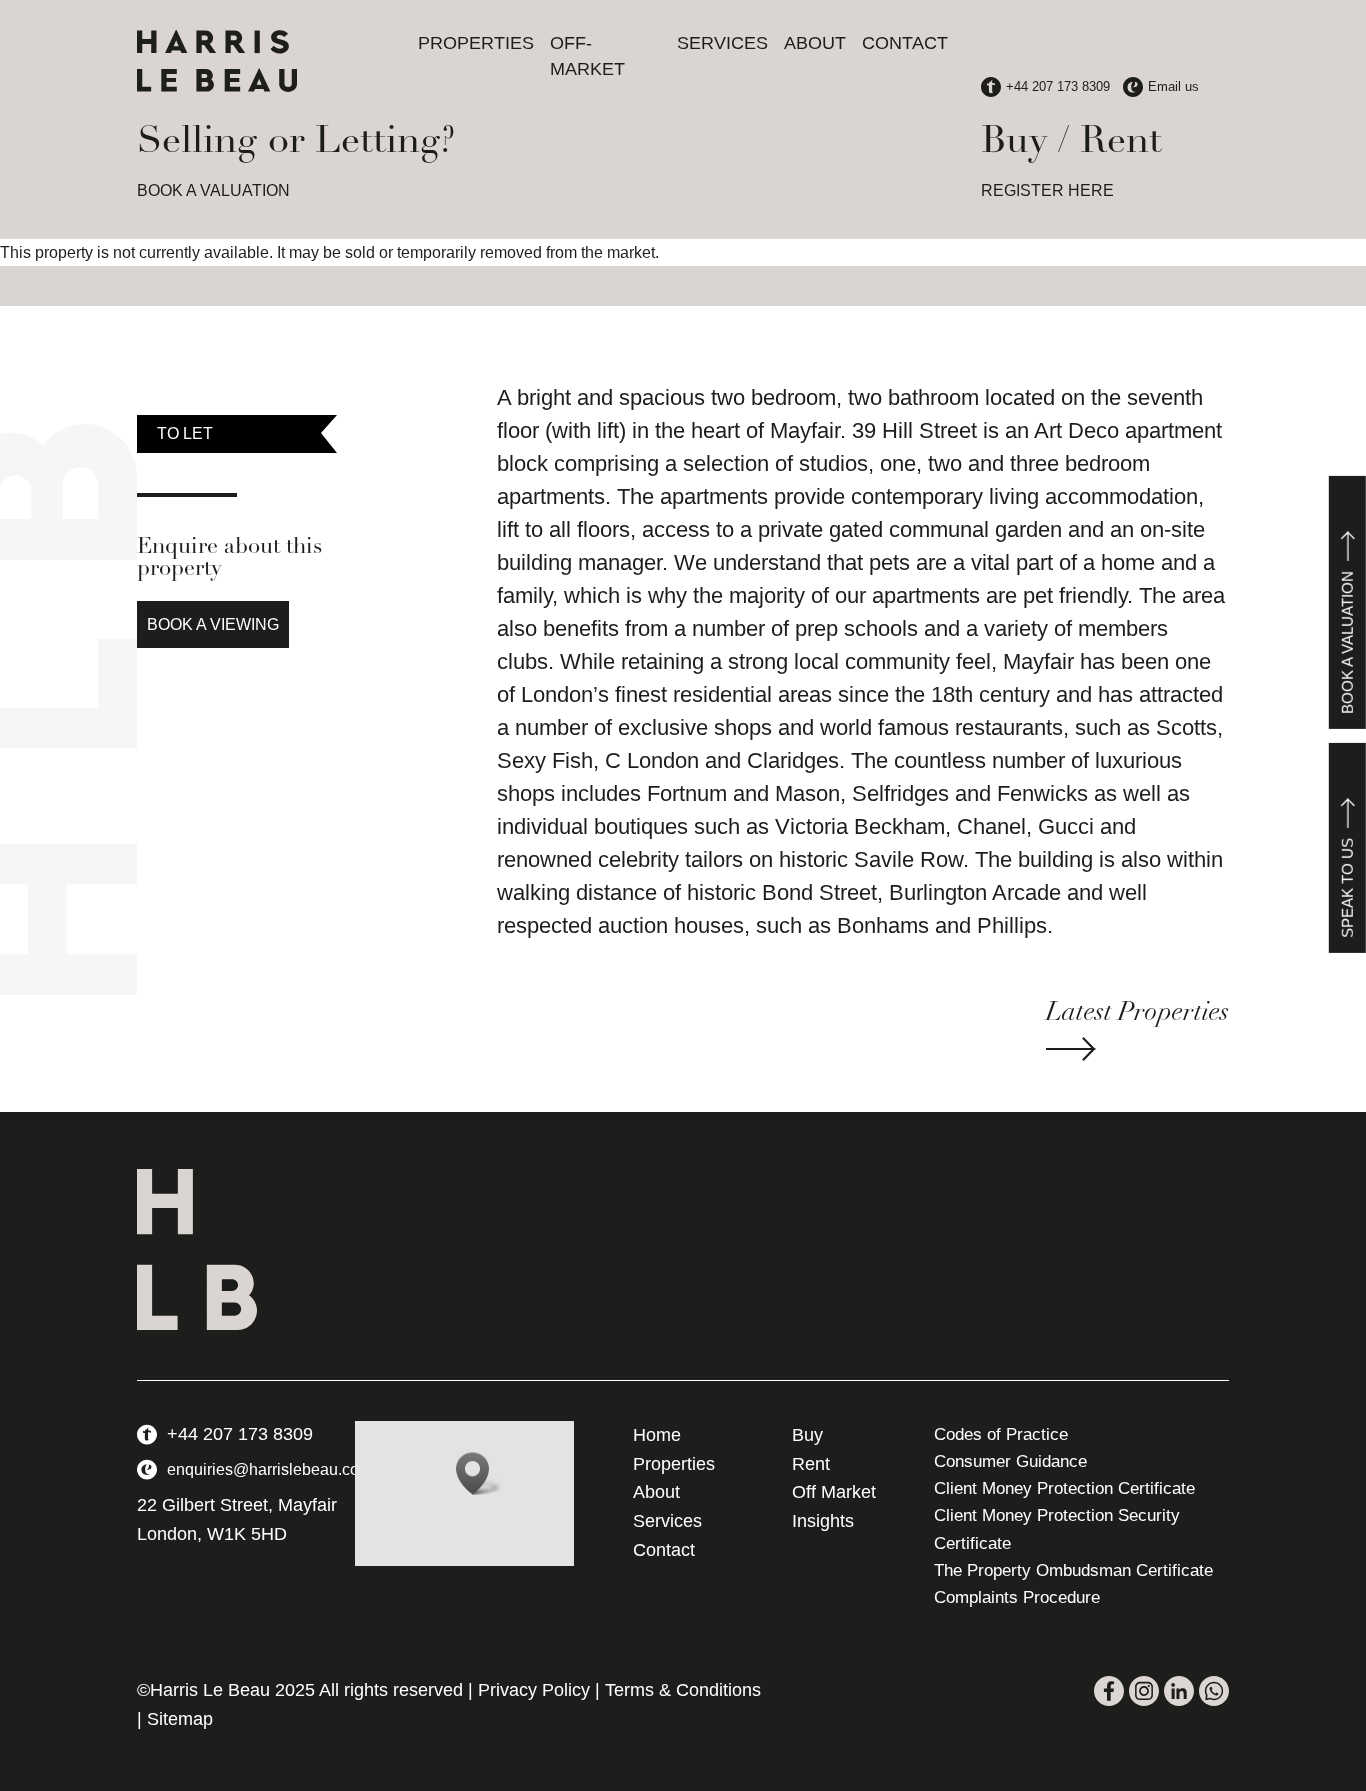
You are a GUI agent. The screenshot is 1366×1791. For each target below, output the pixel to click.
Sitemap (180, 1719)
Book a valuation (1347, 642)
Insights (823, 1521)
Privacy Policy (534, 1690)
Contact (905, 43)
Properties (476, 43)
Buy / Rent (1071, 142)
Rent (811, 1464)
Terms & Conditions (683, 1690)
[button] (479, 1473)
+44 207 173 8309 (240, 1434)
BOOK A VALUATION (213, 190)
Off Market (834, 1492)
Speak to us (1347, 888)
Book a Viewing (213, 624)
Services (722, 43)
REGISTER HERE (1047, 190)
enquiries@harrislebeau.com (269, 1469)
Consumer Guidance (1010, 1461)
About (815, 43)
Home (657, 1435)
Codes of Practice (1001, 1434)
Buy (807, 1435)
